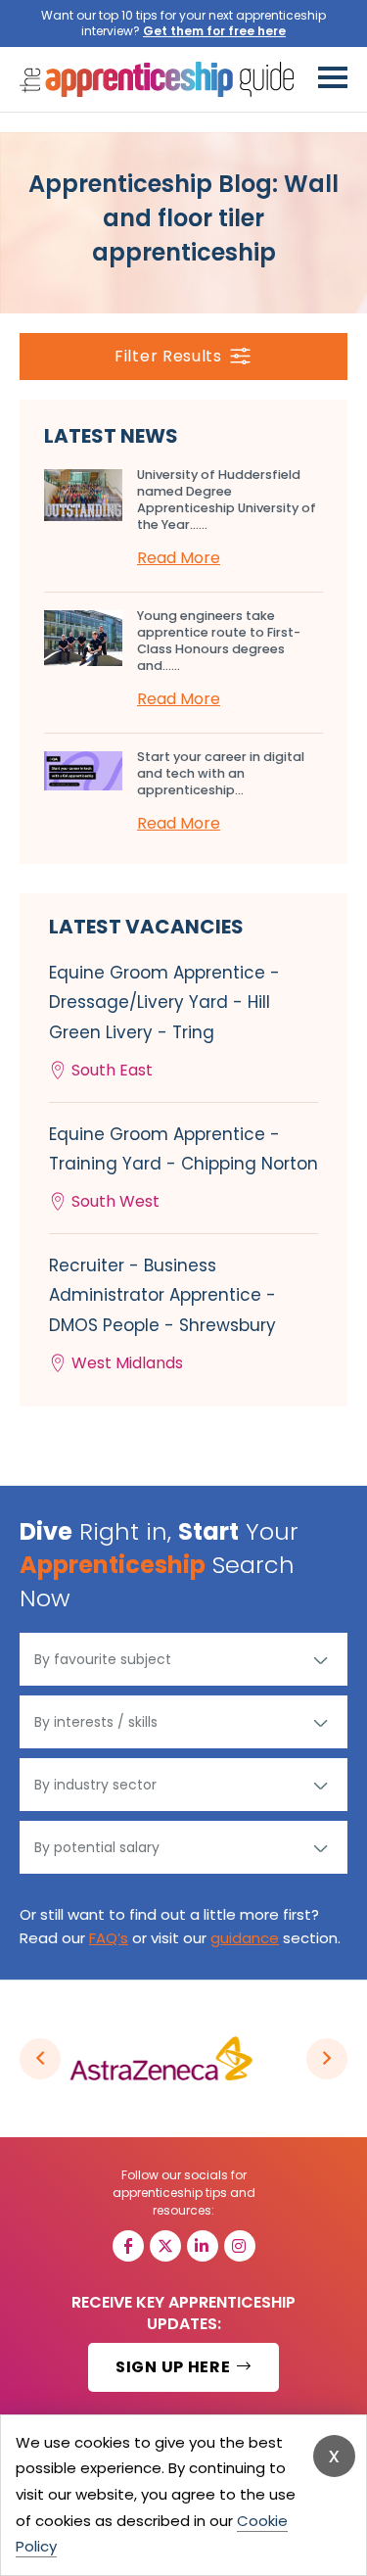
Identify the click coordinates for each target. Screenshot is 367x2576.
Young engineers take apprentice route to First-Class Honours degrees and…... (219, 641)
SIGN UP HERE (175, 2367)
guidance (245, 1938)
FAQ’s (109, 1938)
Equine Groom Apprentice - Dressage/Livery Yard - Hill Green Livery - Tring (164, 1021)
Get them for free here (214, 31)
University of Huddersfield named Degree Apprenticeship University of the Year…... (227, 500)
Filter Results (168, 356)
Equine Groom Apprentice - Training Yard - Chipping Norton (183, 1168)
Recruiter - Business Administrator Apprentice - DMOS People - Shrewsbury (162, 1314)
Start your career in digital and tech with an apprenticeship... (221, 773)
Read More (179, 558)
